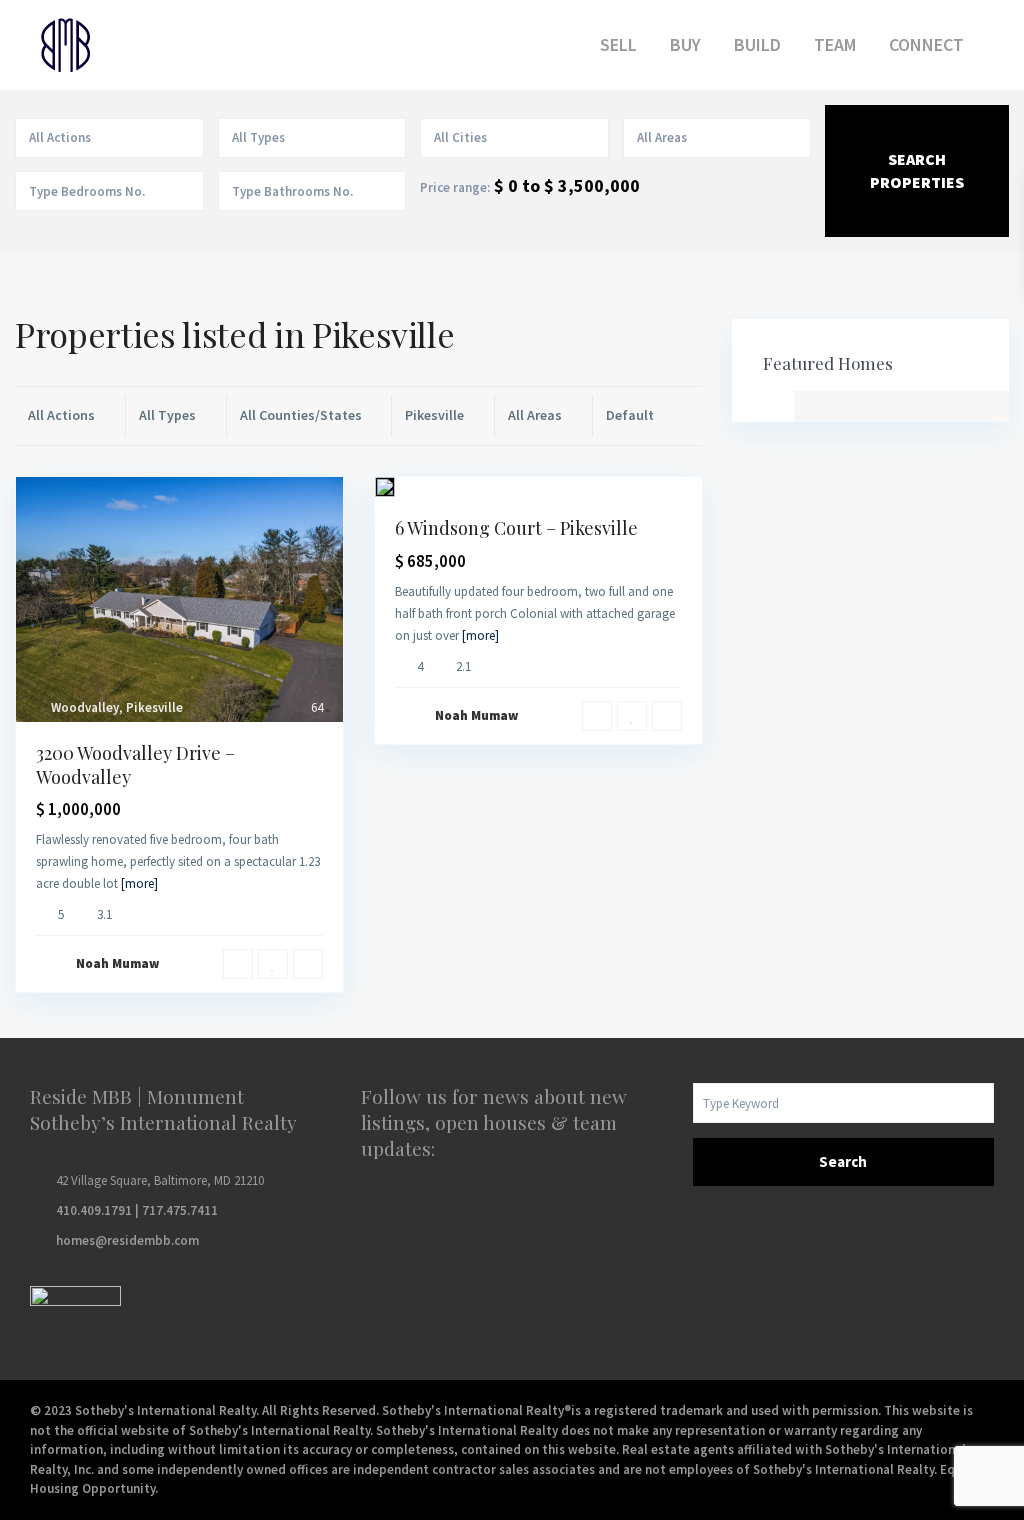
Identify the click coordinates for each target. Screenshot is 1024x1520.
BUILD (757, 44)
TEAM (835, 44)
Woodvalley (85, 707)
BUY (685, 44)
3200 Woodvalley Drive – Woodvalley (135, 764)
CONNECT (926, 44)
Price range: (455, 187)
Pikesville (154, 707)
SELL (618, 44)
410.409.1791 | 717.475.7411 (137, 1210)
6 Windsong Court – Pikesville (516, 528)
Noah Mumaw (117, 963)
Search (843, 1161)
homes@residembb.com (127, 1240)
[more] (139, 883)
